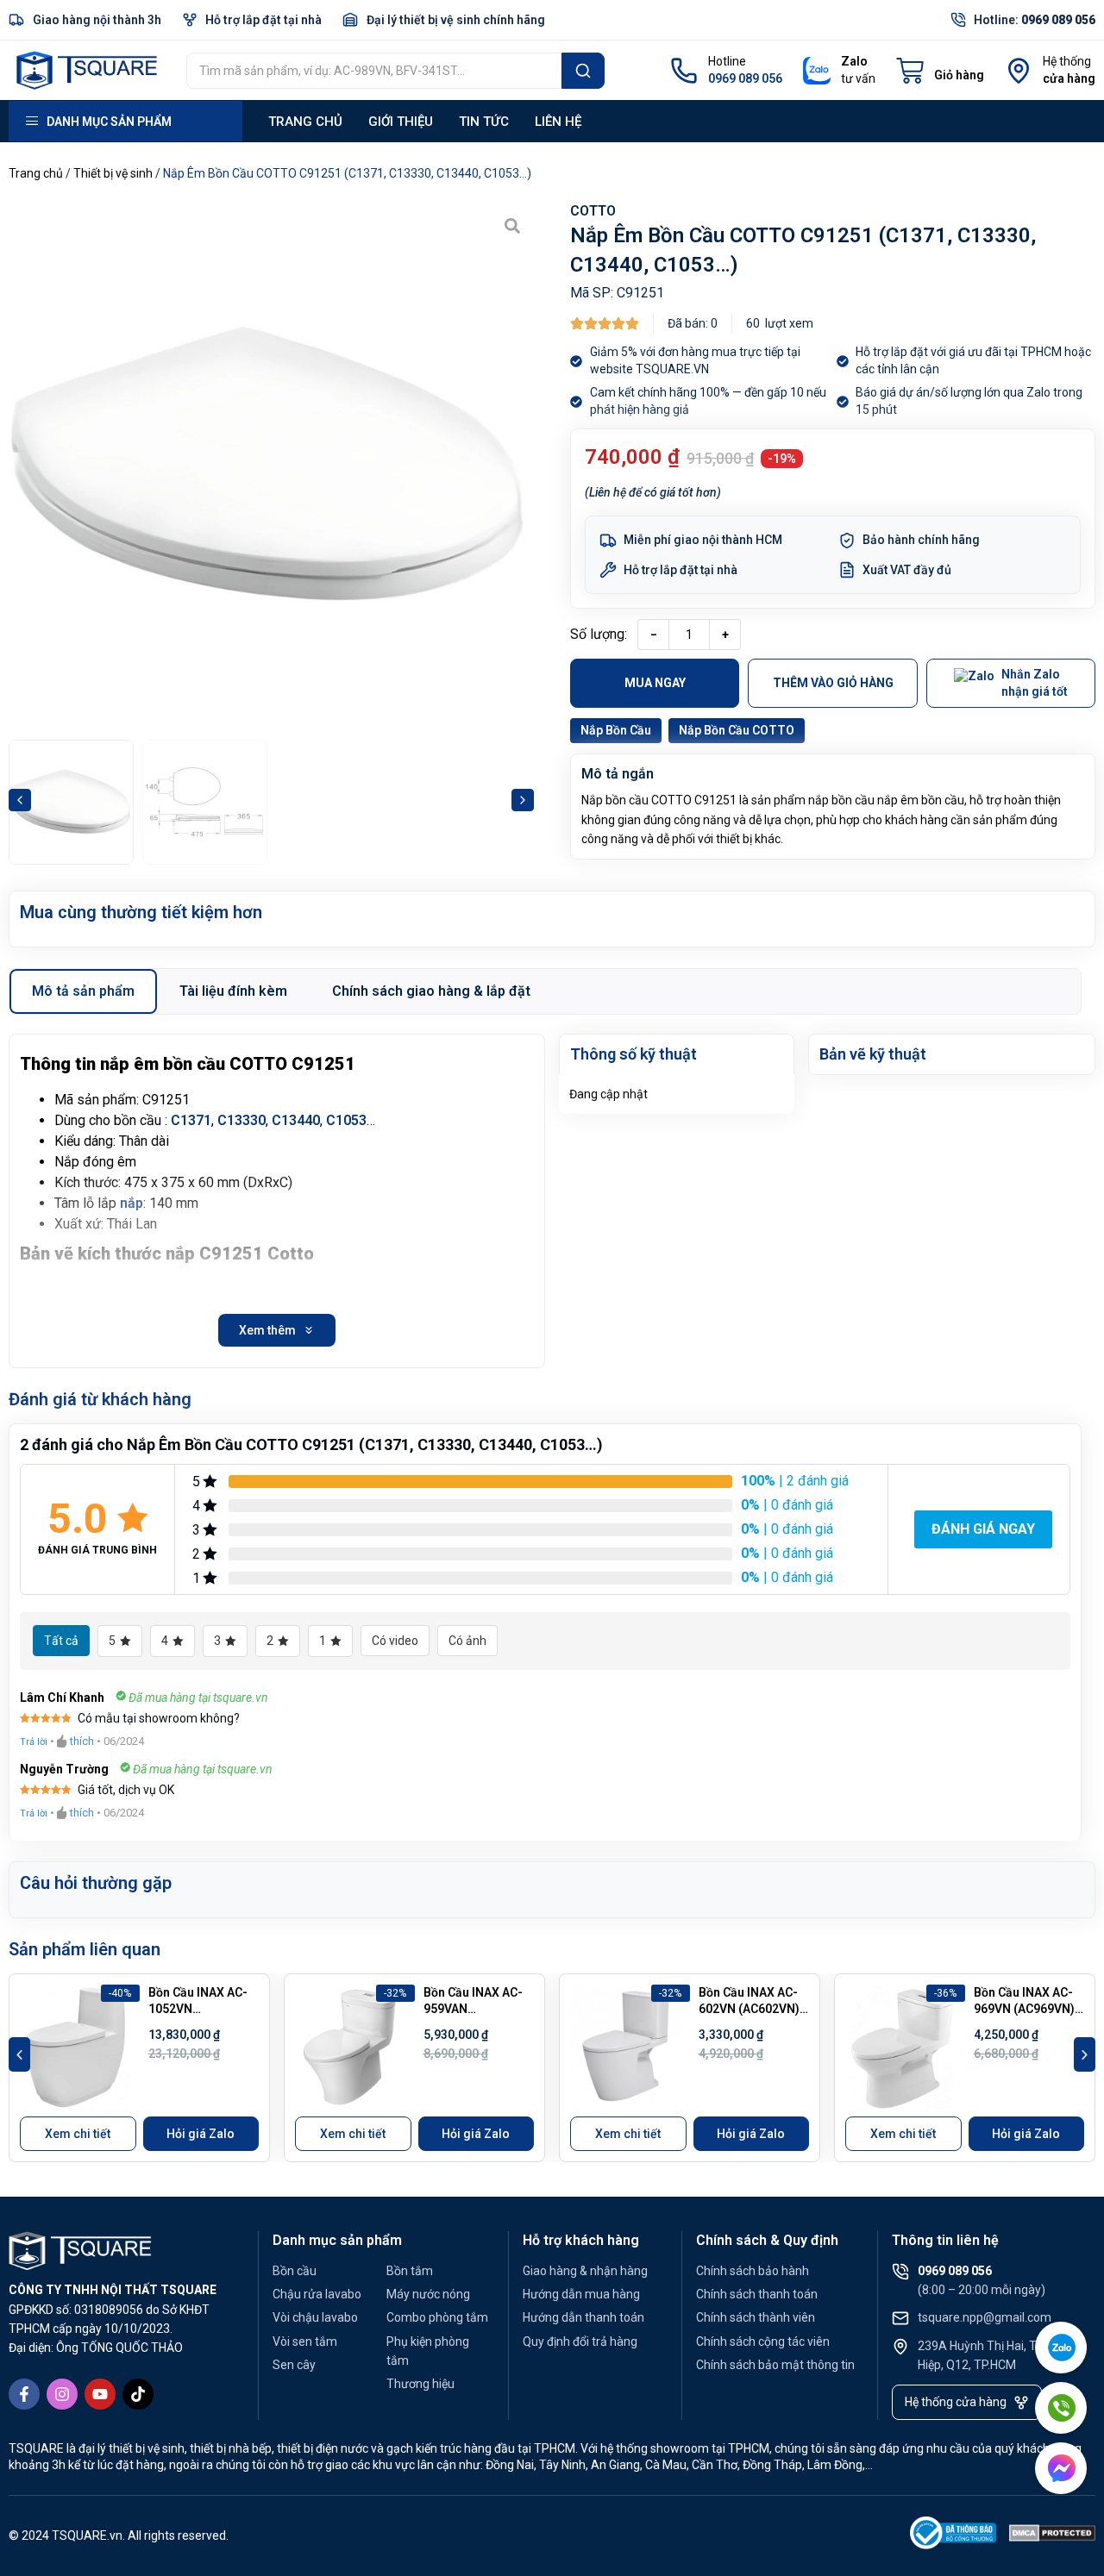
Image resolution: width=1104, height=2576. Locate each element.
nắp (132, 1203)
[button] (20, 800)
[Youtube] (100, 2394)
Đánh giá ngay (983, 1529)
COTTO (593, 211)
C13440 (296, 1120)
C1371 (191, 1120)
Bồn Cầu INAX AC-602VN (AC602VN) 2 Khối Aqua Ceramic (754, 2009)
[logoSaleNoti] (953, 2536)
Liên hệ (558, 122)
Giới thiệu (401, 122)
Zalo (854, 61)
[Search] (583, 71)
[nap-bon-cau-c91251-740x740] (271, 467)
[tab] (83, 991)
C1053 (346, 1120)
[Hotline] (684, 71)
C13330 (241, 1120)
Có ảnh (467, 1641)
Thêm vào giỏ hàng (833, 683)
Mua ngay (655, 683)
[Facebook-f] (24, 2394)
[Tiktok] (138, 2394)
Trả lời (34, 1742)
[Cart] (940, 71)
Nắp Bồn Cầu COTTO (737, 730)
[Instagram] (62, 2394)
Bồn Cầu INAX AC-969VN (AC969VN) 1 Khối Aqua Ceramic (1029, 2009)
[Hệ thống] (1019, 71)
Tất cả (61, 1641)
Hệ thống (1067, 61)
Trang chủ (305, 122)
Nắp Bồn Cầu (616, 730)
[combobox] (374, 71)
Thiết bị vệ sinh (113, 173)
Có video (395, 1641)
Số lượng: (599, 634)
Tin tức (484, 122)
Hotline (727, 61)
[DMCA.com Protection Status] (1052, 2536)
